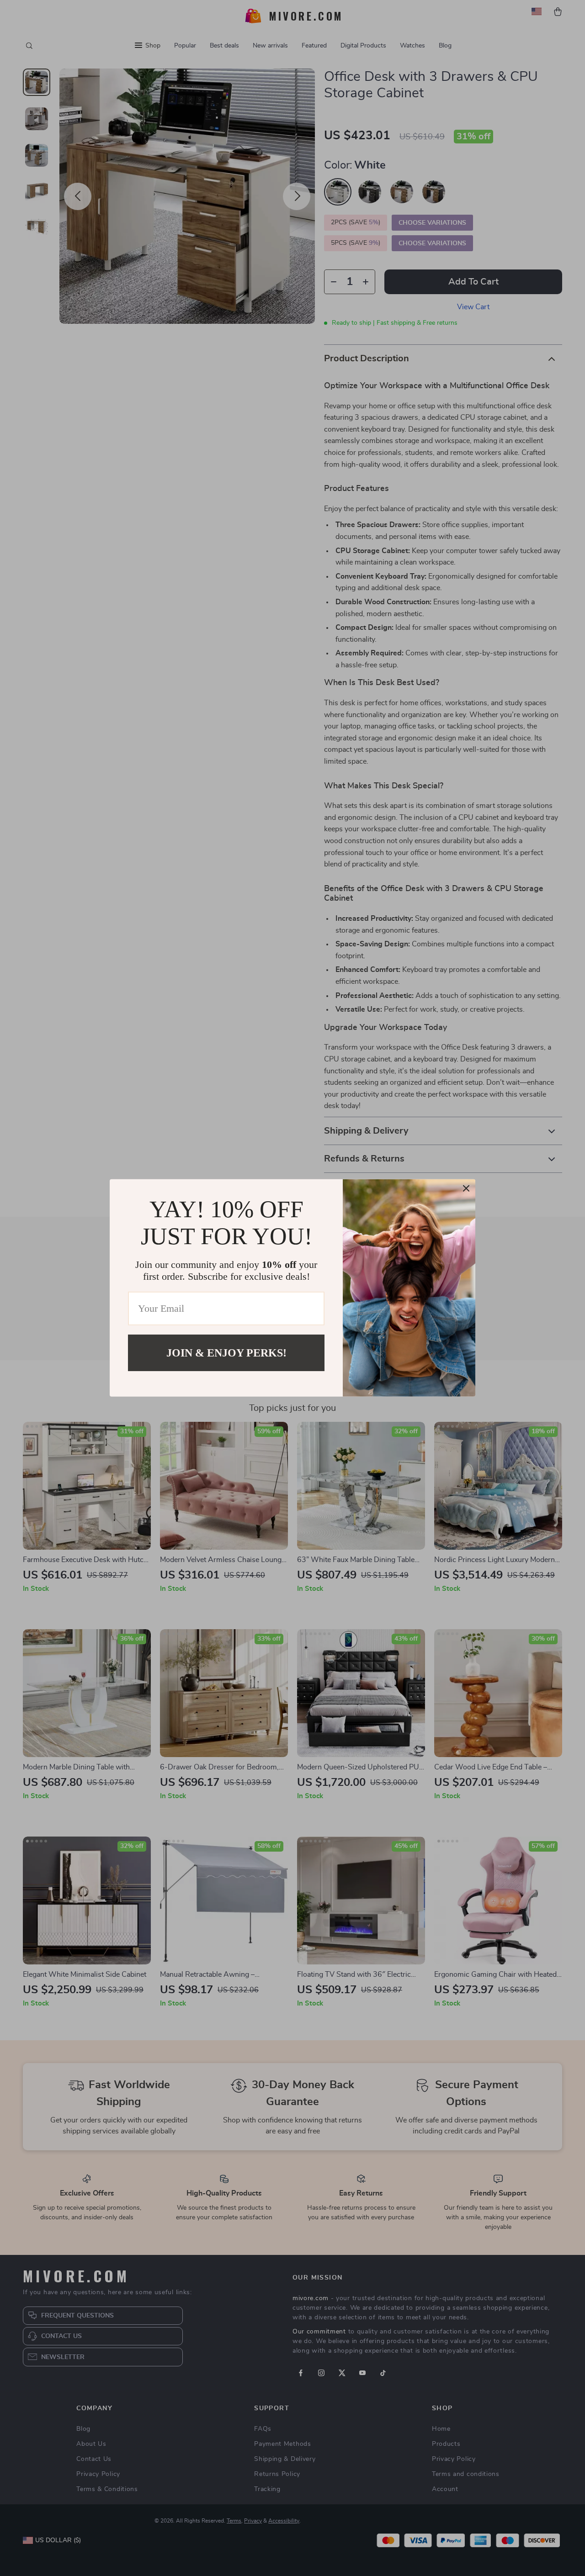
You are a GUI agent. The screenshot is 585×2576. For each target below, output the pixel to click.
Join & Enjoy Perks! (226, 1353)
